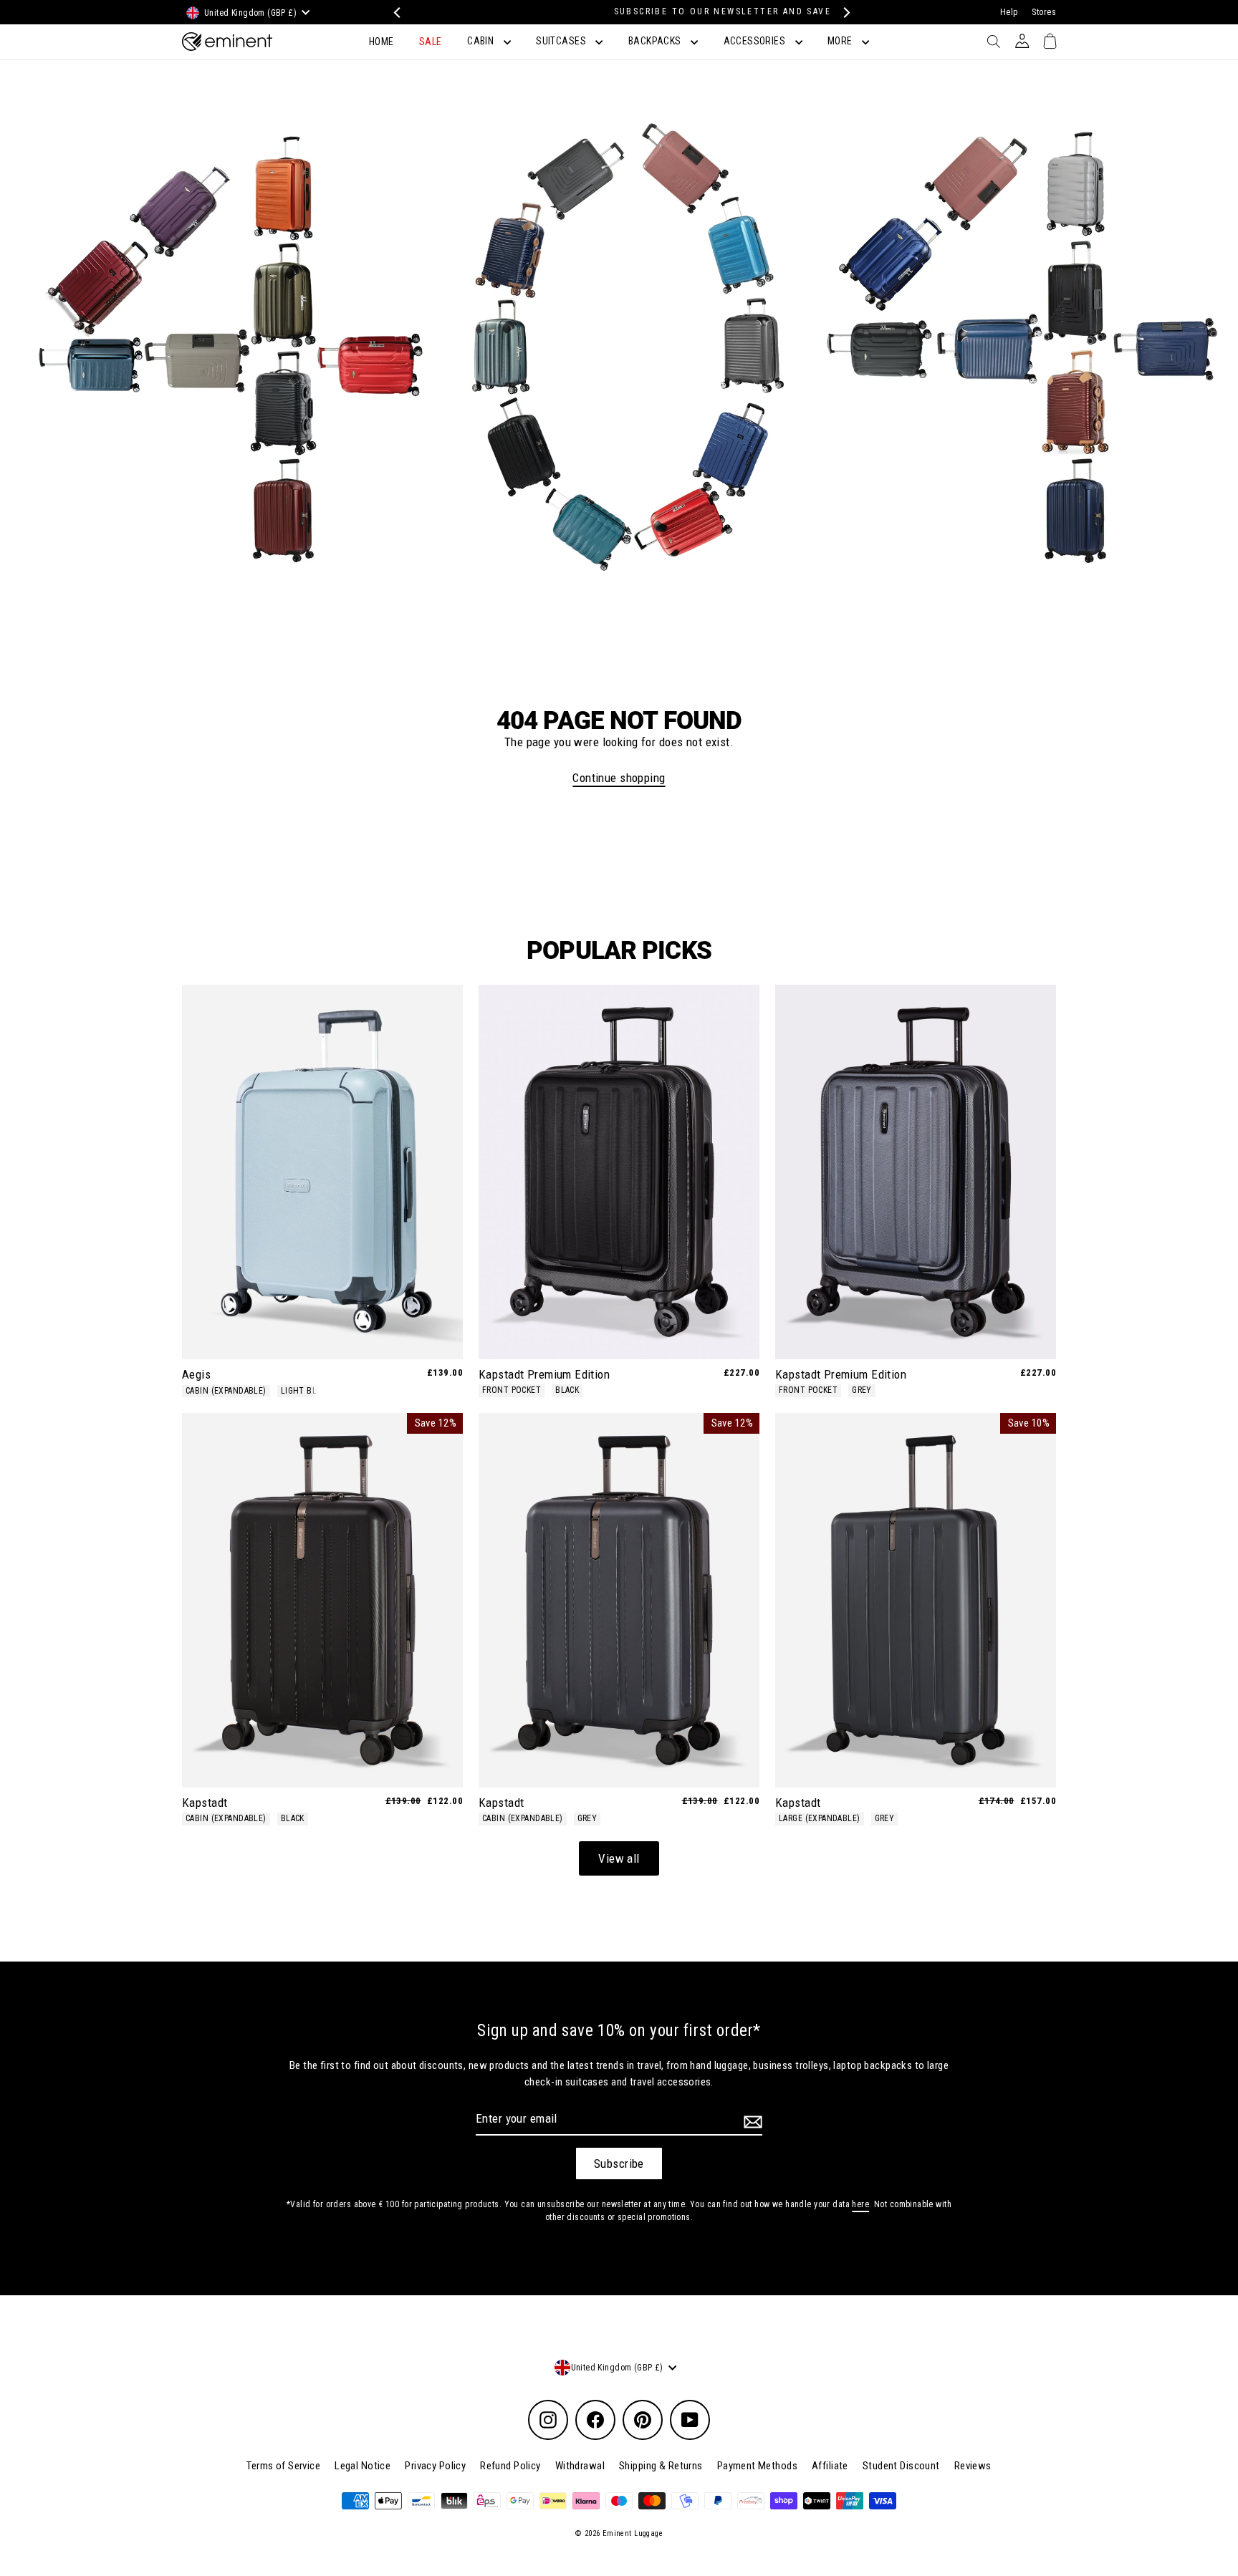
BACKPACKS (656, 41)
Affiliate (830, 2466)
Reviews (973, 2466)
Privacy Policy (435, 2466)
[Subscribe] (751, 2121)
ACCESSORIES (756, 41)
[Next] (843, 13)
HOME (382, 42)
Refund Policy (510, 2466)
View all (619, 1858)
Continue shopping (619, 778)
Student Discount (901, 2466)
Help (1009, 12)
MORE (841, 41)
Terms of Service (283, 2466)
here (860, 2204)
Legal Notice (363, 2466)
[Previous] (395, 13)
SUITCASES (562, 41)
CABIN (482, 41)
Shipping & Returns (661, 2466)
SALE (431, 42)
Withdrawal (580, 2466)
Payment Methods (757, 2466)
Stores (1044, 12)
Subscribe (619, 2163)
